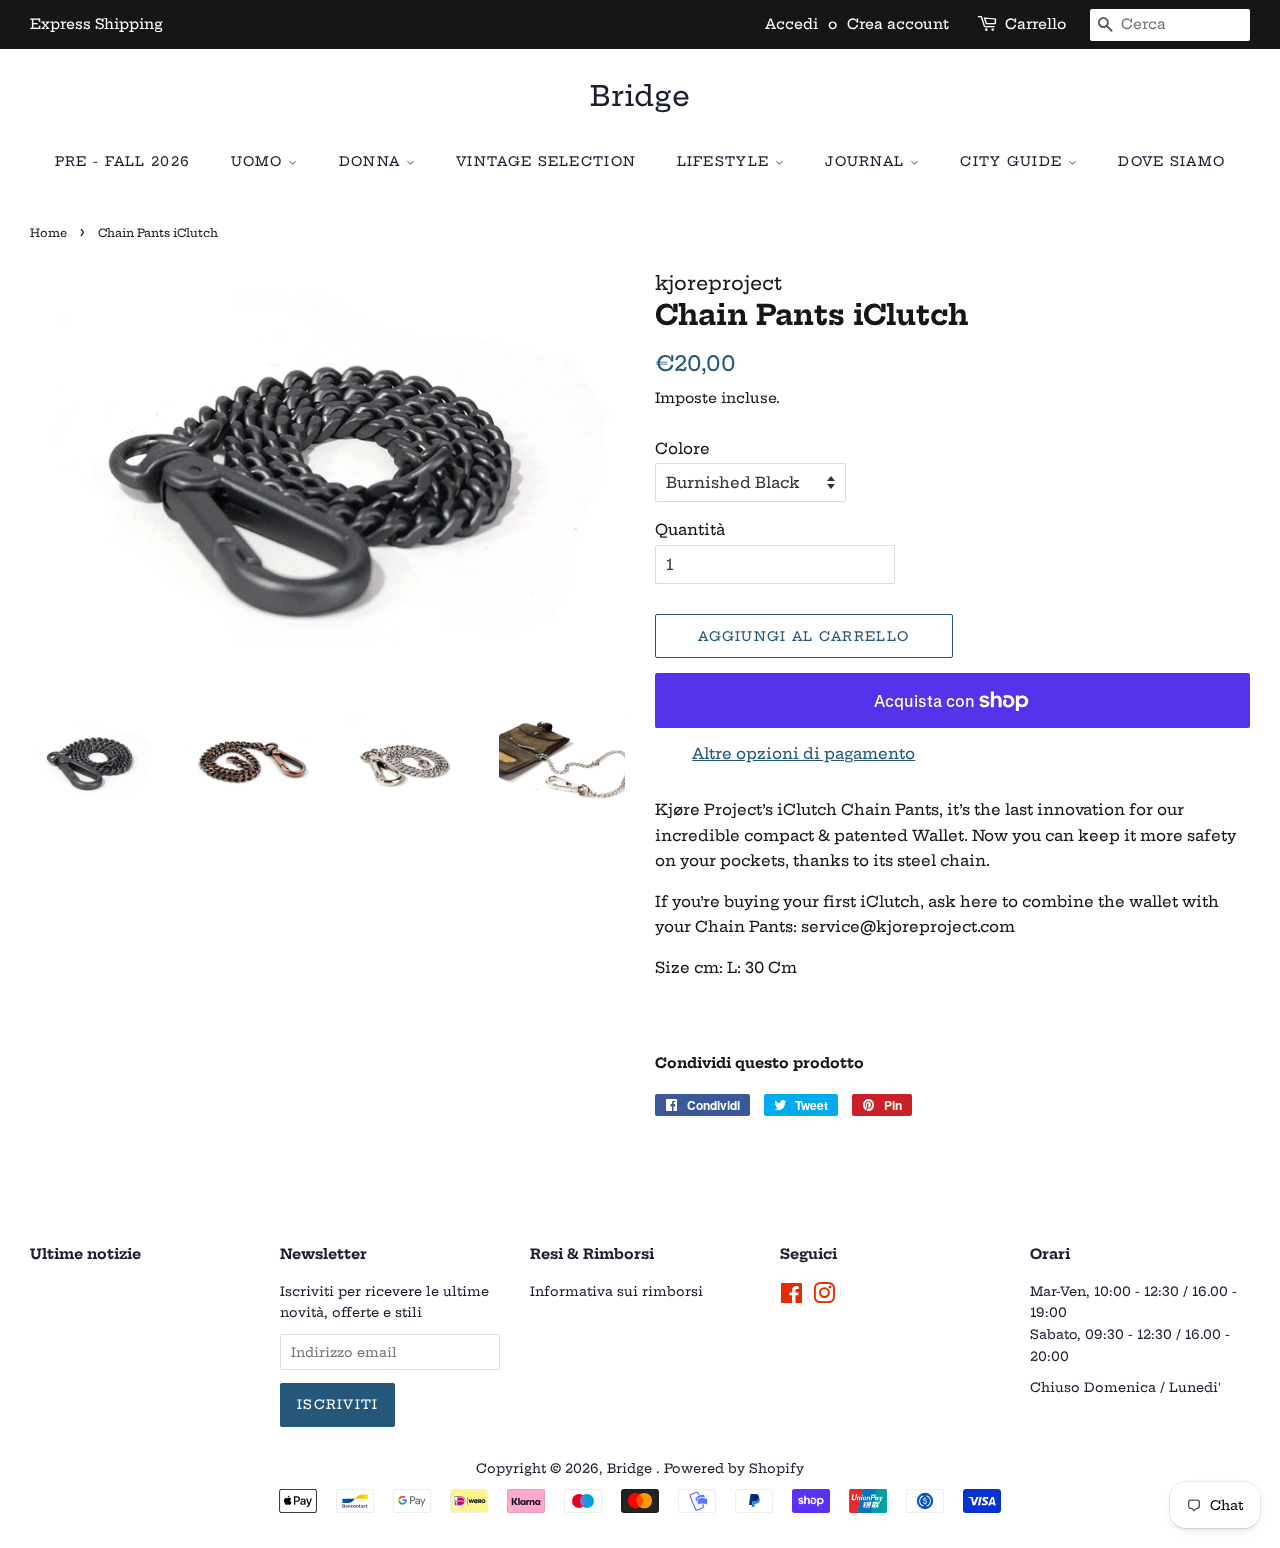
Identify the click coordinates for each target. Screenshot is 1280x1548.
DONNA (372, 161)
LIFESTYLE (726, 161)
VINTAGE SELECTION (546, 161)
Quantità (690, 529)
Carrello (1035, 24)
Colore (682, 448)
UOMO (260, 161)
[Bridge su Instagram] (824, 1297)
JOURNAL (867, 161)
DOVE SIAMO (1171, 161)
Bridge (640, 96)
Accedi (791, 24)
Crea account (898, 24)
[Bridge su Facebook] (791, 1297)
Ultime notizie (85, 1254)
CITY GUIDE (1013, 161)
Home (48, 233)
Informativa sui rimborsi (616, 1291)
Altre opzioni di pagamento (803, 753)
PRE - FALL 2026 (123, 161)
